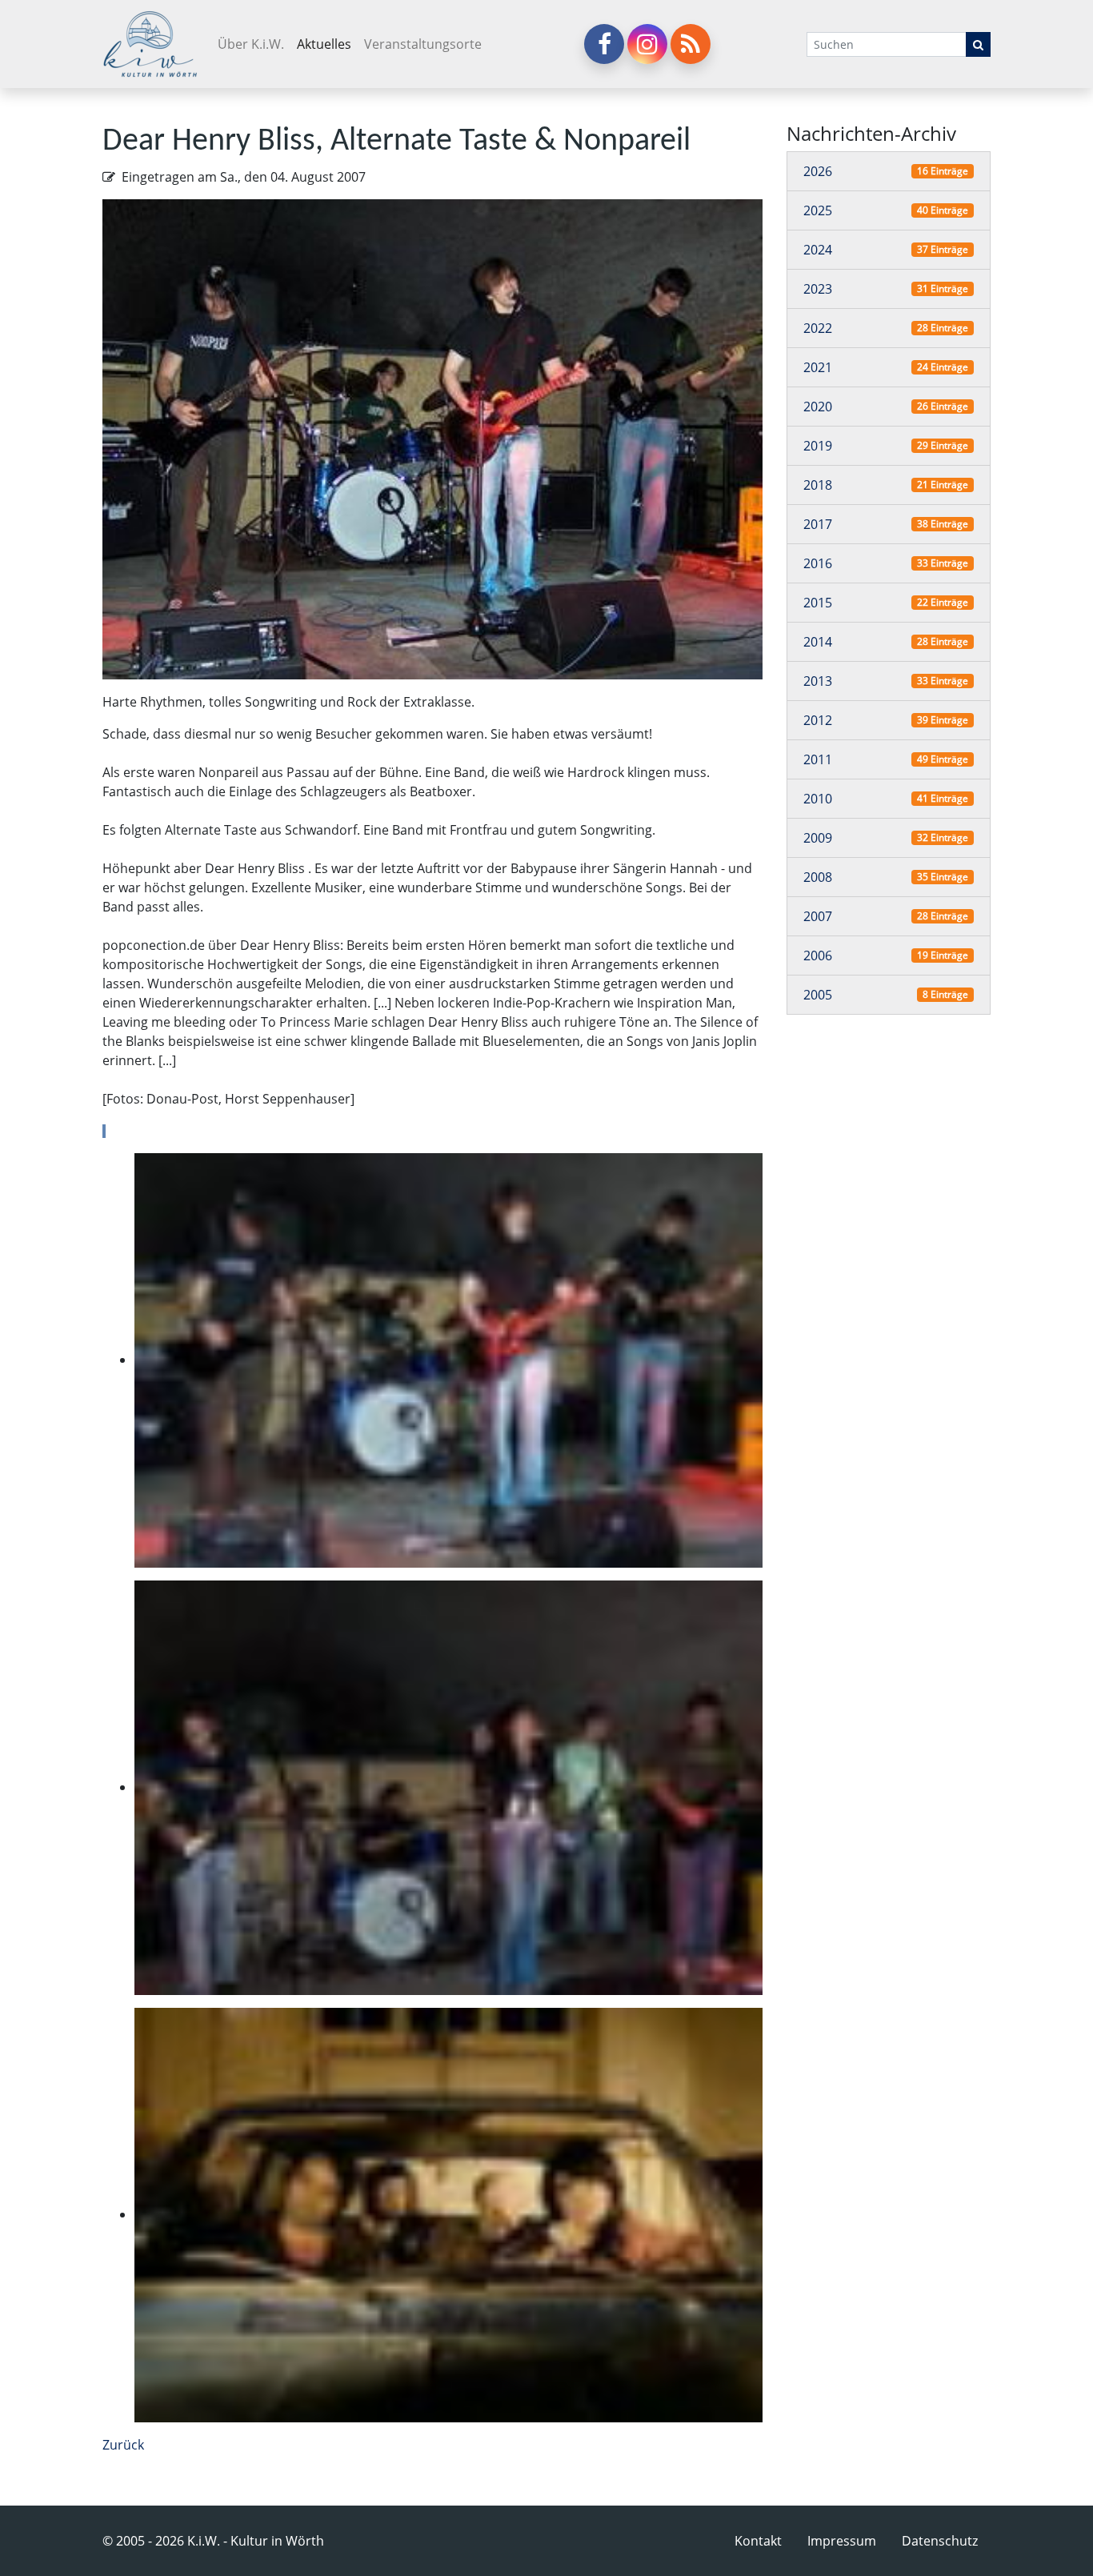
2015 (818, 603)
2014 (818, 643)
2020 (818, 407)
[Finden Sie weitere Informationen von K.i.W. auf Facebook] (604, 44)
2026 (818, 172)
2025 (818, 211)
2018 (818, 486)
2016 (818, 564)
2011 (818, 760)
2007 (818, 917)
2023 (818, 290)
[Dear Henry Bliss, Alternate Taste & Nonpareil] (432, 438)
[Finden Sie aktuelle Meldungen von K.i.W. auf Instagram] (647, 44)
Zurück (123, 2445)
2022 (818, 329)
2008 (818, 878)
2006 (818, 956)
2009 (818, 839)
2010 (818, 799)
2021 (818, 368)
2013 (818, 682)
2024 (818, 250)
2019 (818, 447)
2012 (818, 721)
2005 (818, 996)
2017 (818, 525)
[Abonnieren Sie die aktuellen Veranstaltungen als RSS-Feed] (691, 44)
